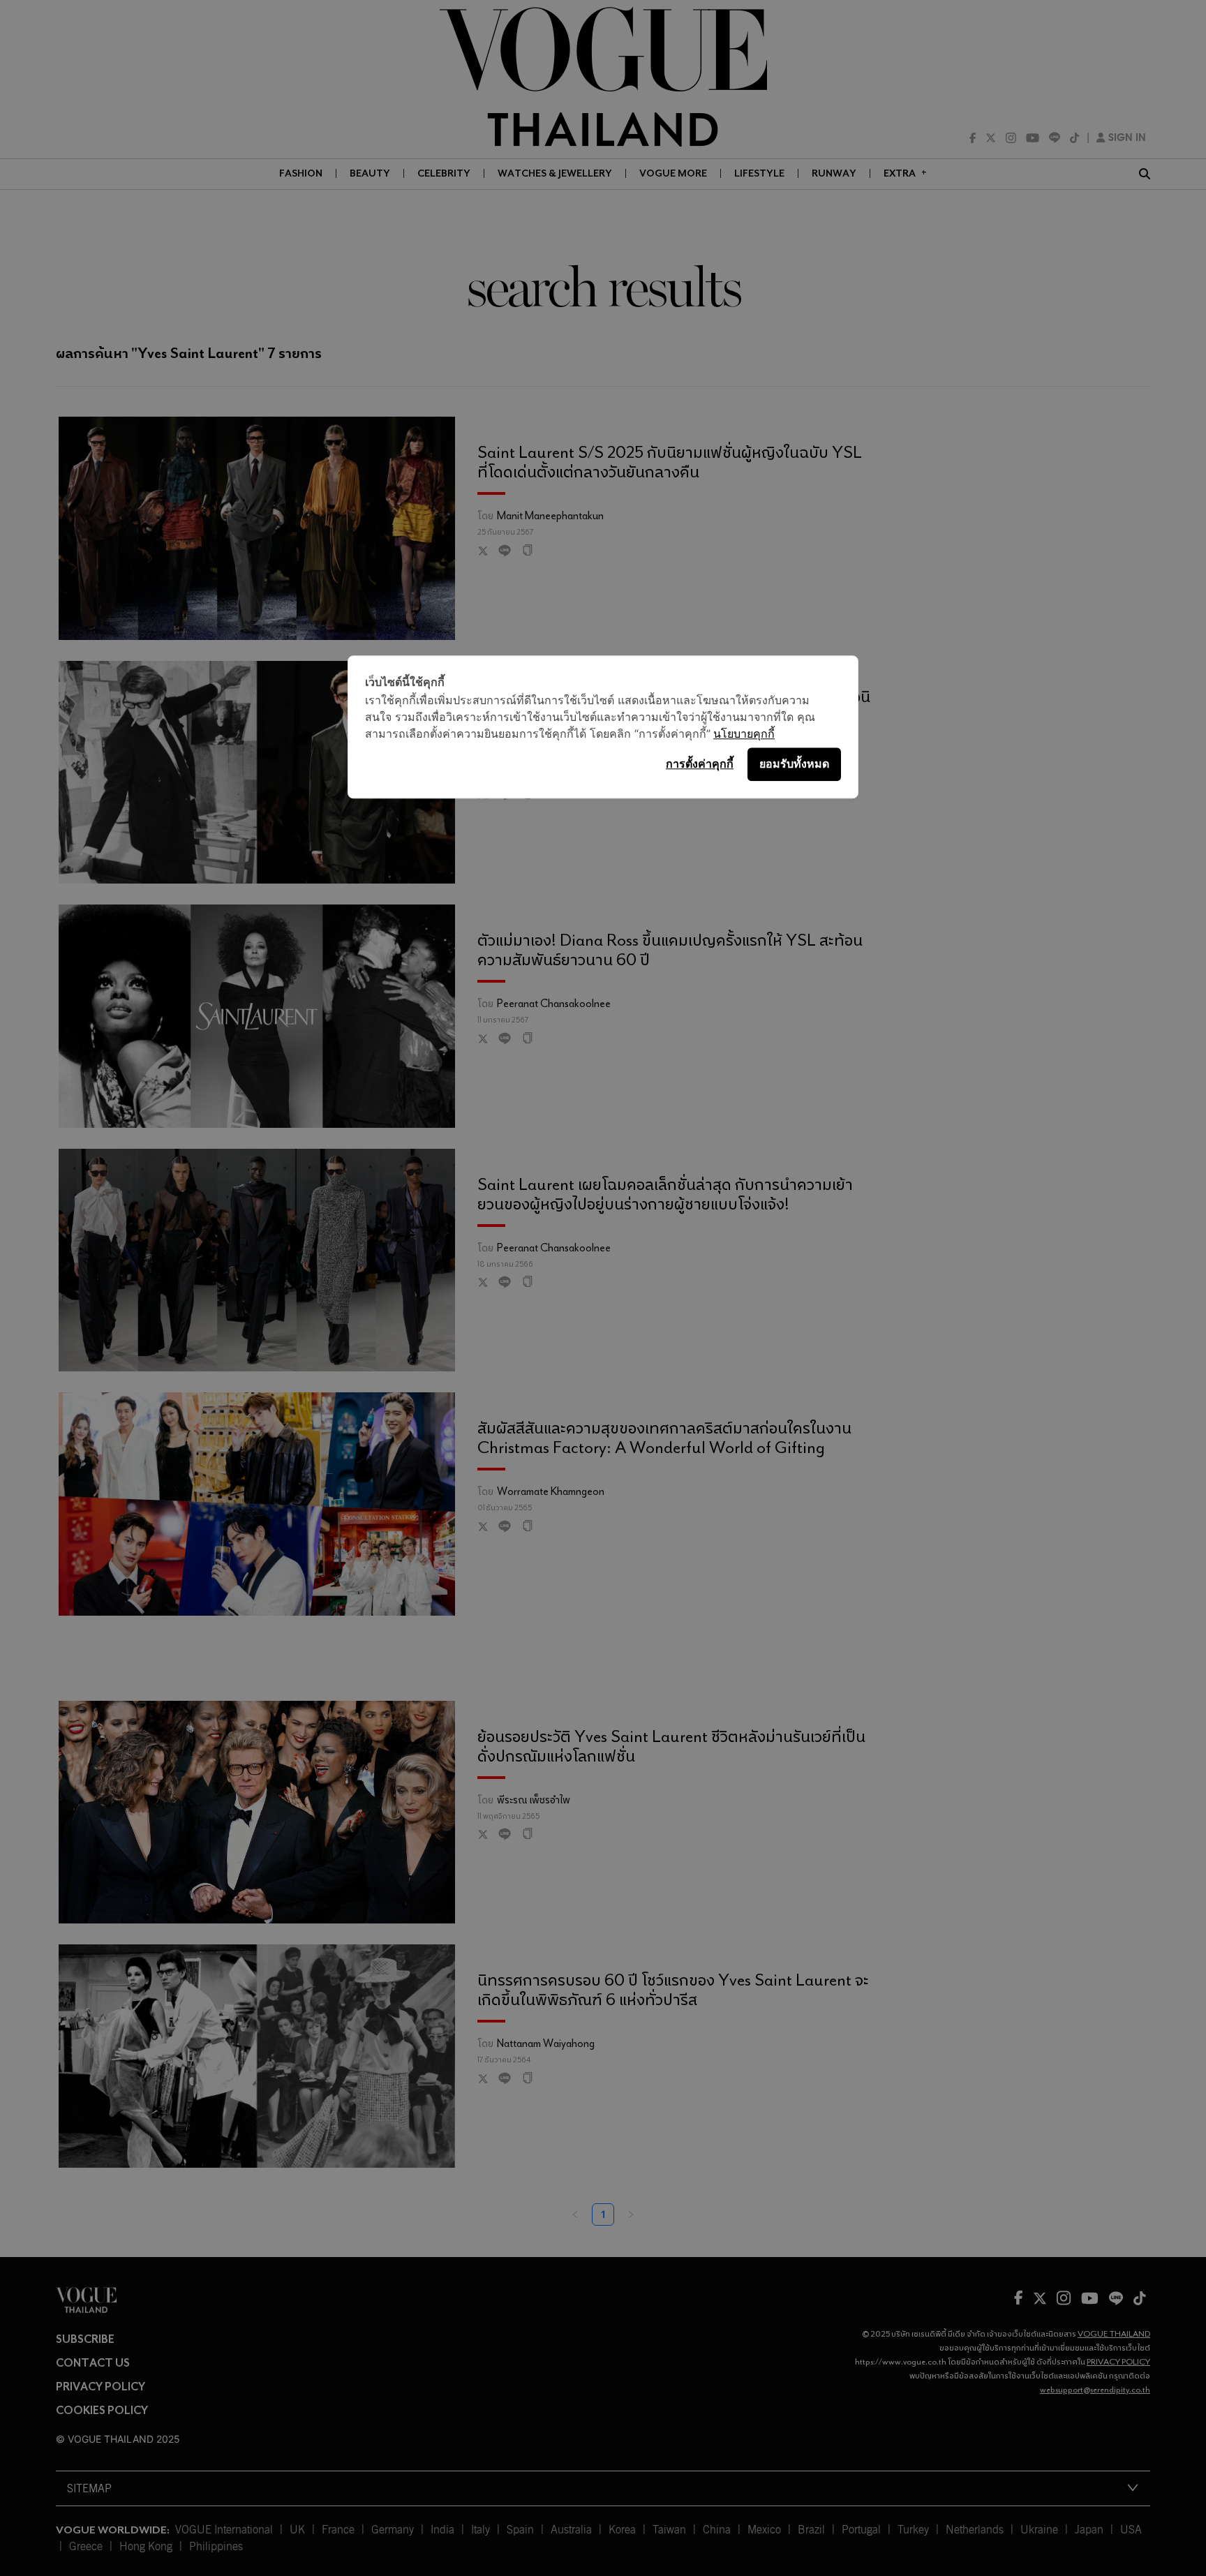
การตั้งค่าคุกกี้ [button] (700, 764)
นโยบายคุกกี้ (744, 734)
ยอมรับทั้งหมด (794, 764)
